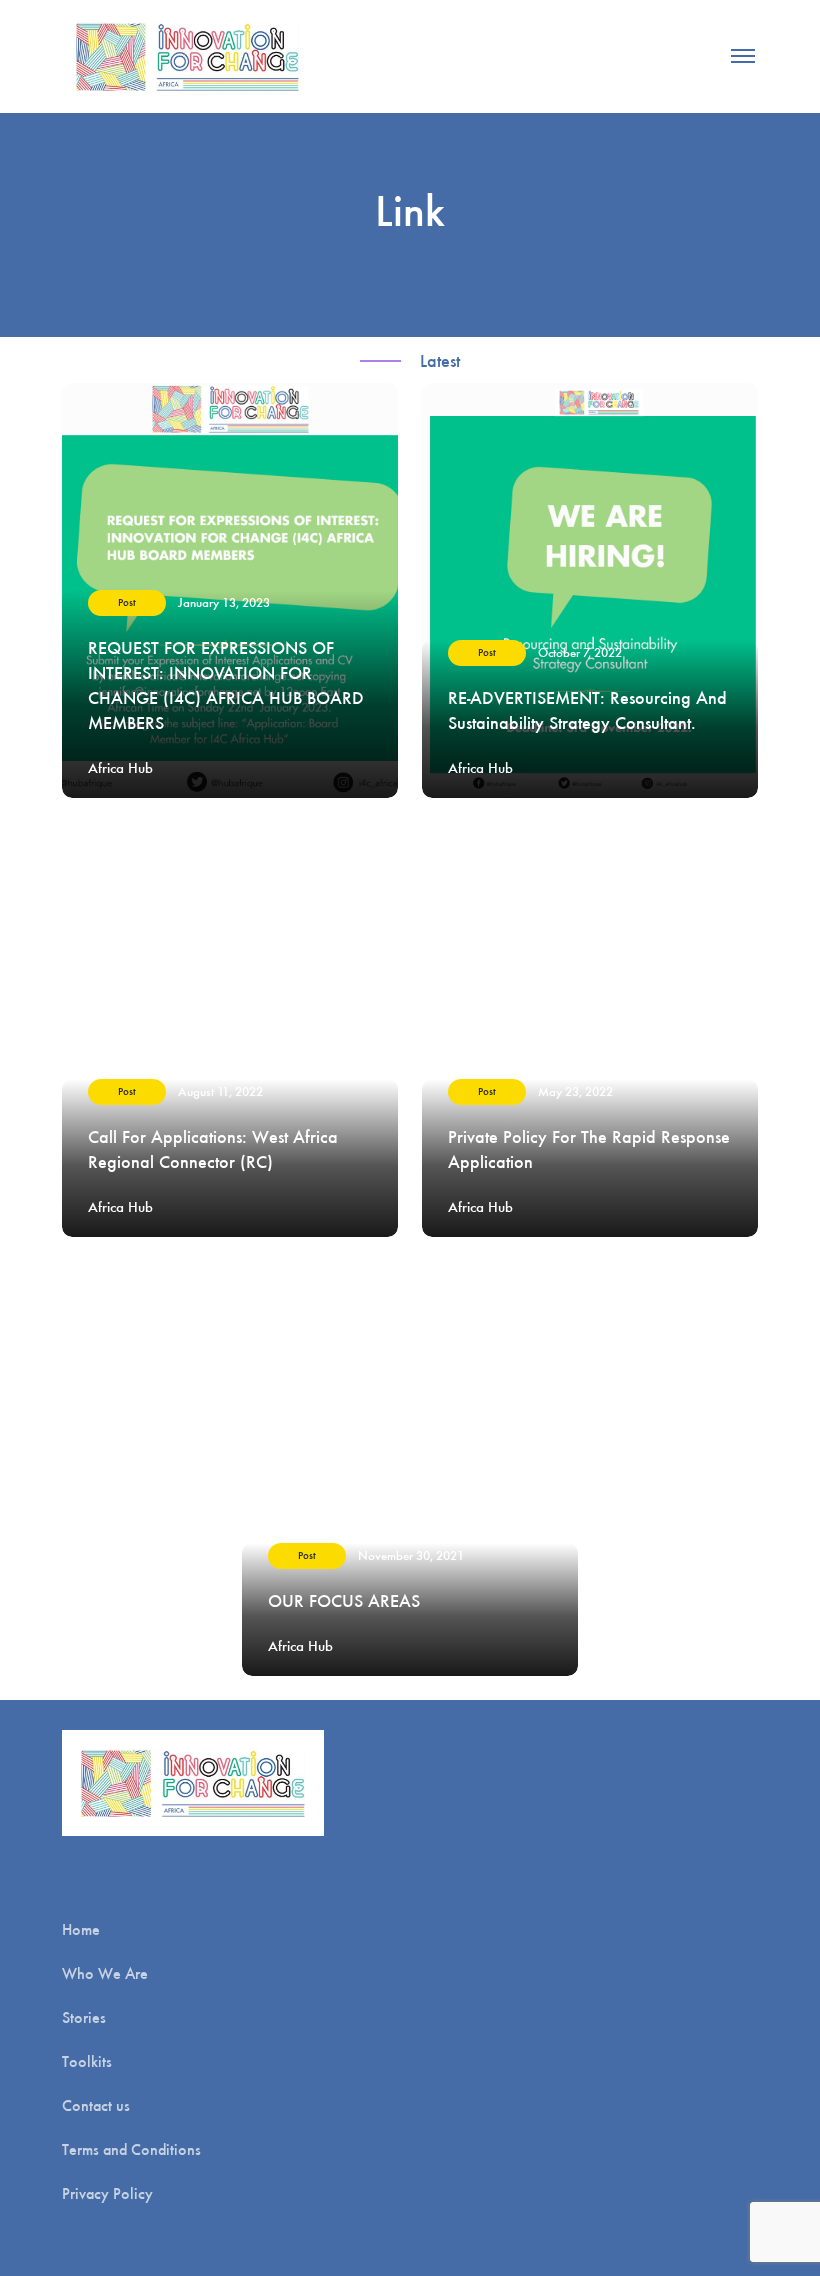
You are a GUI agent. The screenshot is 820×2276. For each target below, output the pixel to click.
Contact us (96, 2105)
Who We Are (105, 1973)
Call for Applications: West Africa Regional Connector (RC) (213, 1149)
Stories (84, 2017)
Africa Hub (120, 768)
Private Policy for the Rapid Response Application (589, 1149)
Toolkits (87, 2061)
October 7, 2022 (580, 652)
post (127, 602)
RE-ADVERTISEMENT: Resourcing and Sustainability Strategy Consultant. (587, 710)
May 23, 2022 (575, 1091)
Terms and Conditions (131, 2149)
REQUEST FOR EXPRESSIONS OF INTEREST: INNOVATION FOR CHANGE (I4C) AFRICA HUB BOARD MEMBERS (226, 685)
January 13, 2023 (224, 602)
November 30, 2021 (411, 1555)
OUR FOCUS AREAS (344, 1601)
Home (81, 1929)
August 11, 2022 (220, 1091)
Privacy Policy (107, 2193)
